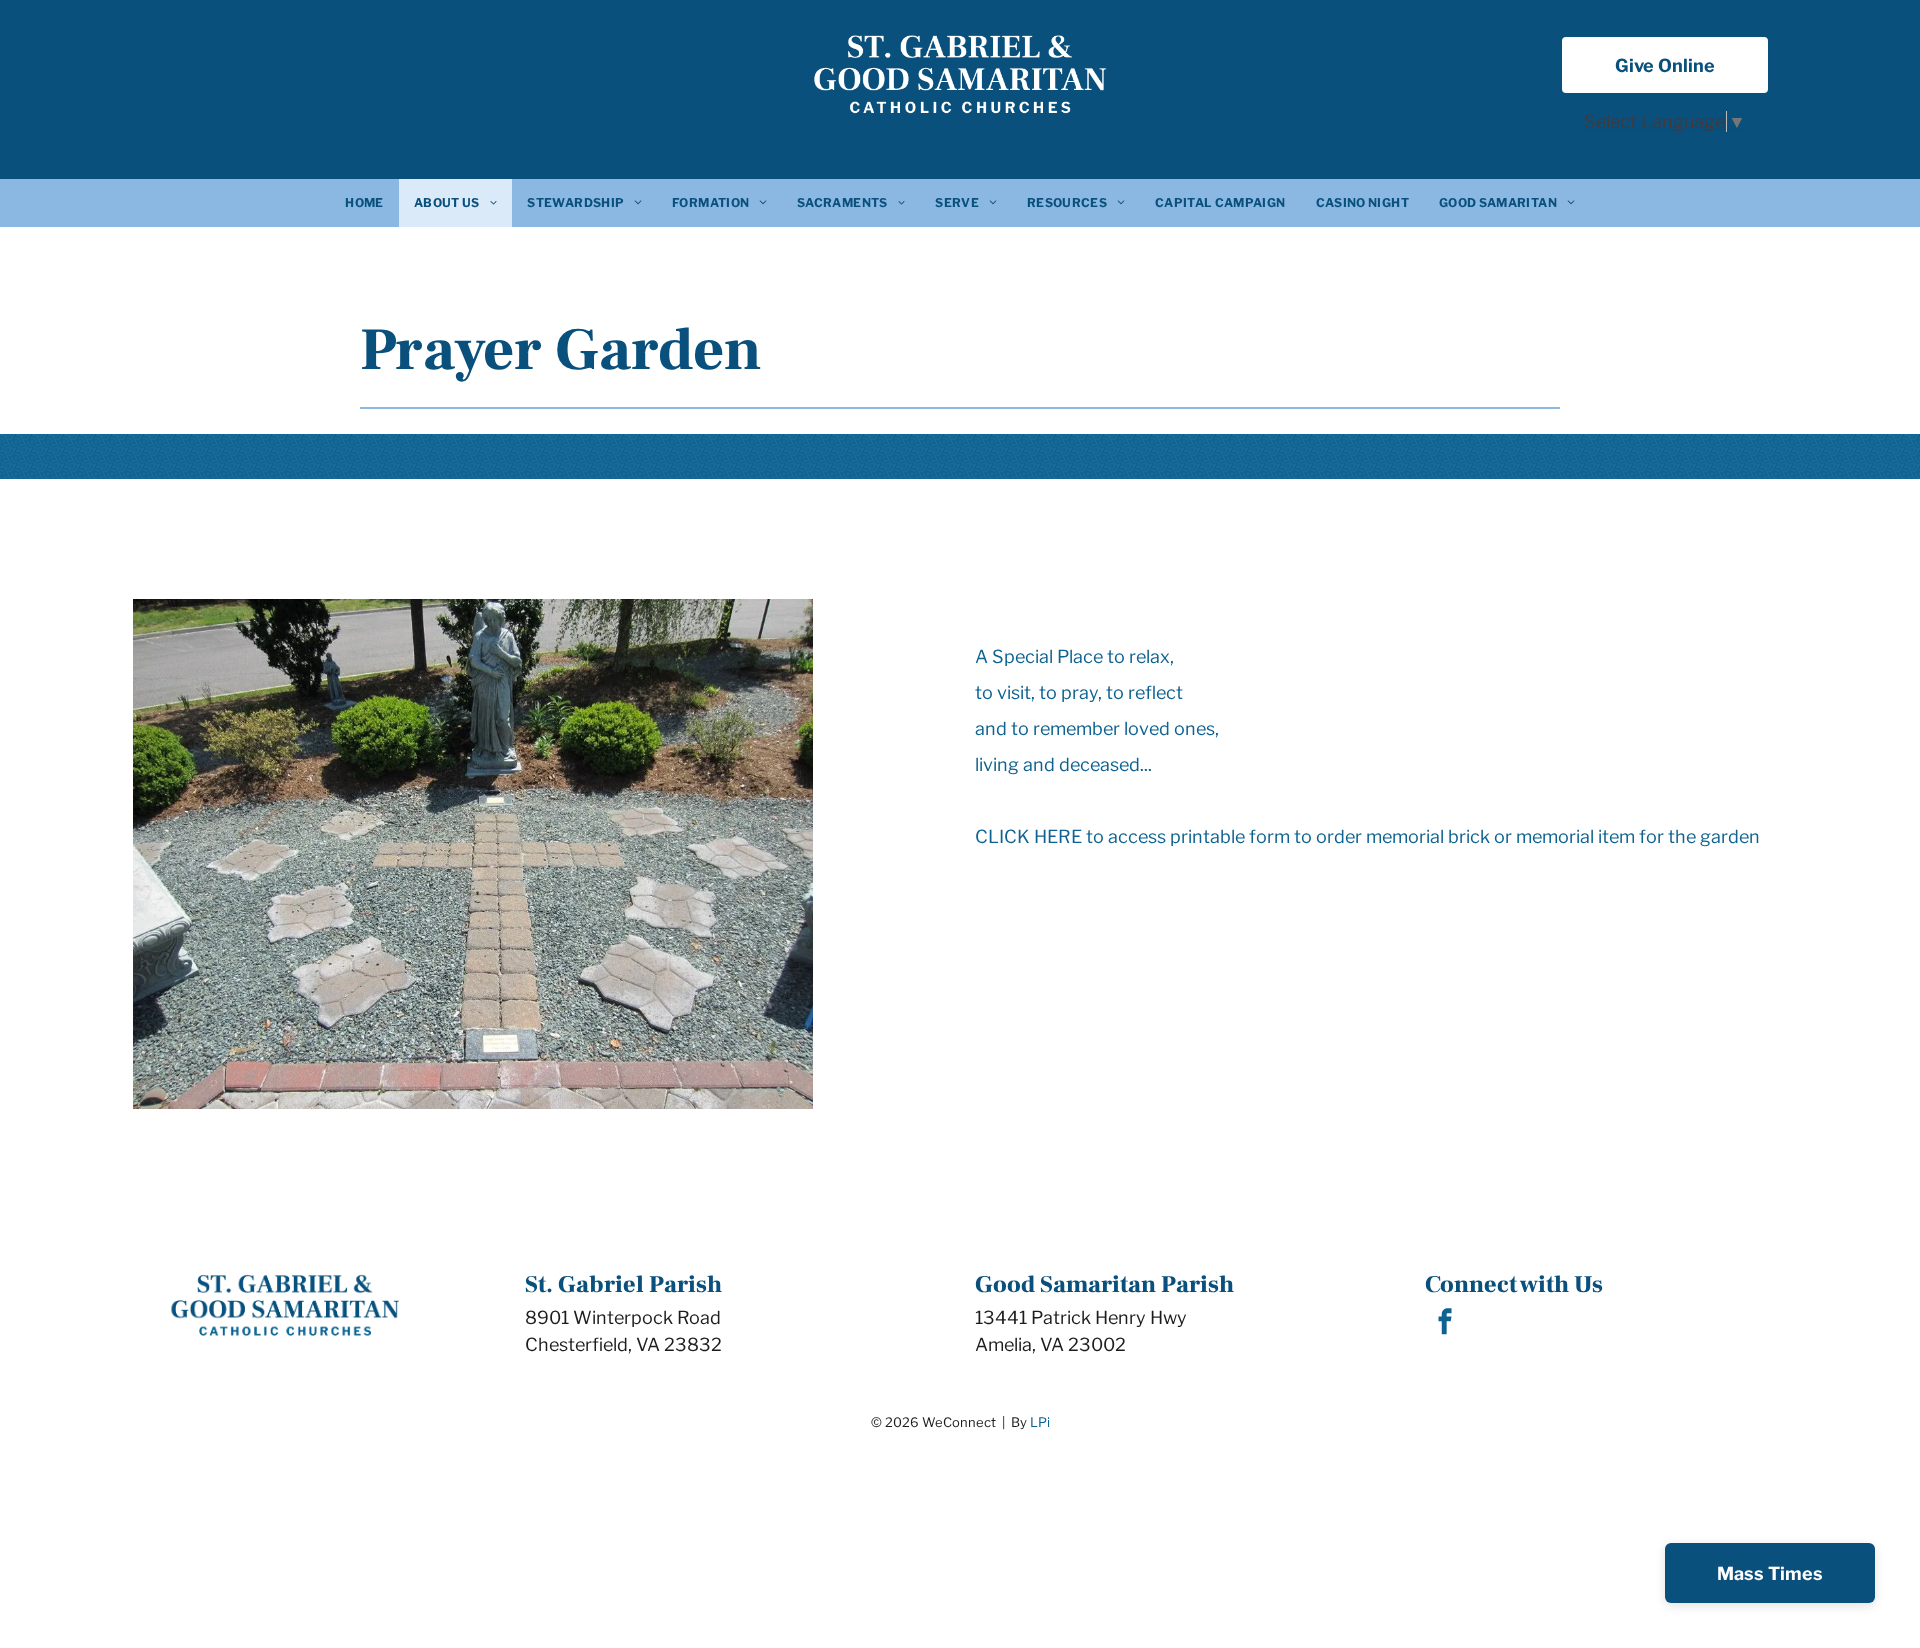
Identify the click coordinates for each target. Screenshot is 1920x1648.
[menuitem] (364, 203)
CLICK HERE (1028, 836)
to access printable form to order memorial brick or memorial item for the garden (1423, 836)
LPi (1040, 1422)
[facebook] (1445, 1324)
